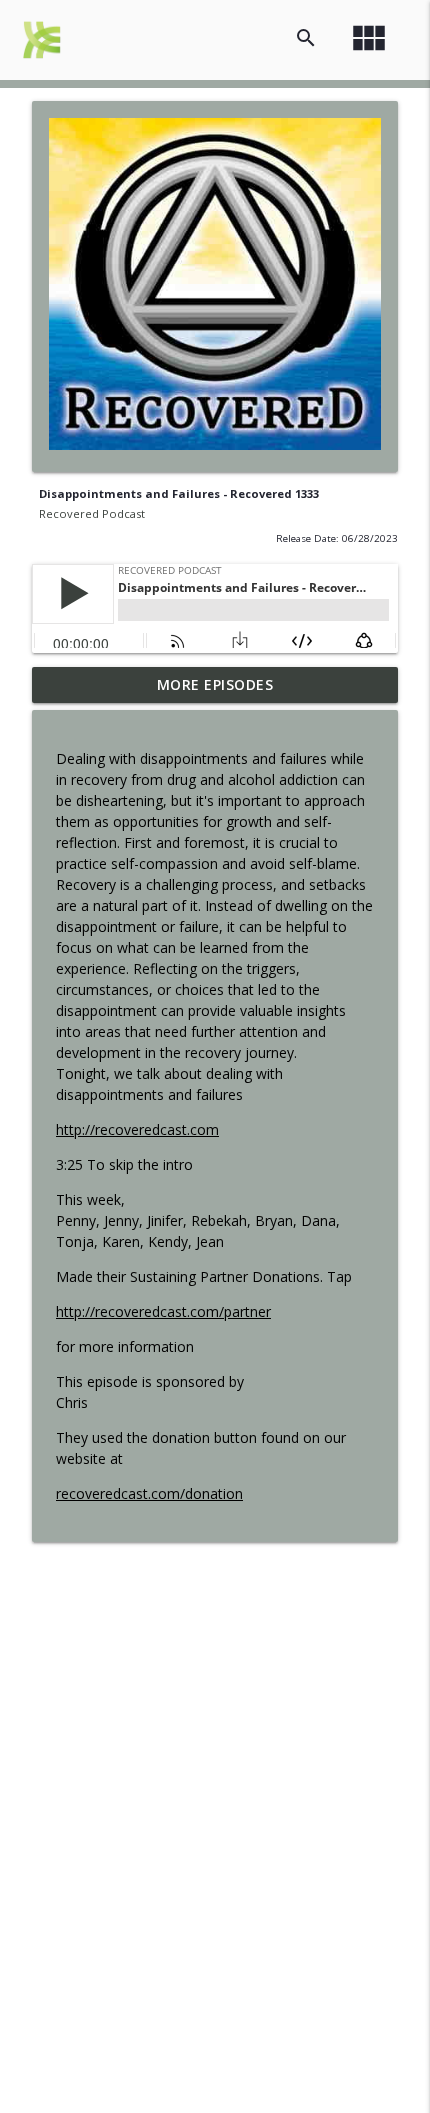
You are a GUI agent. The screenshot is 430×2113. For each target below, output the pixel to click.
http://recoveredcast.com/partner (163, 1311)
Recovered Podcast (92, 513)
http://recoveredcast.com (137, 1129)
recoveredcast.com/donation (149, 1493)
